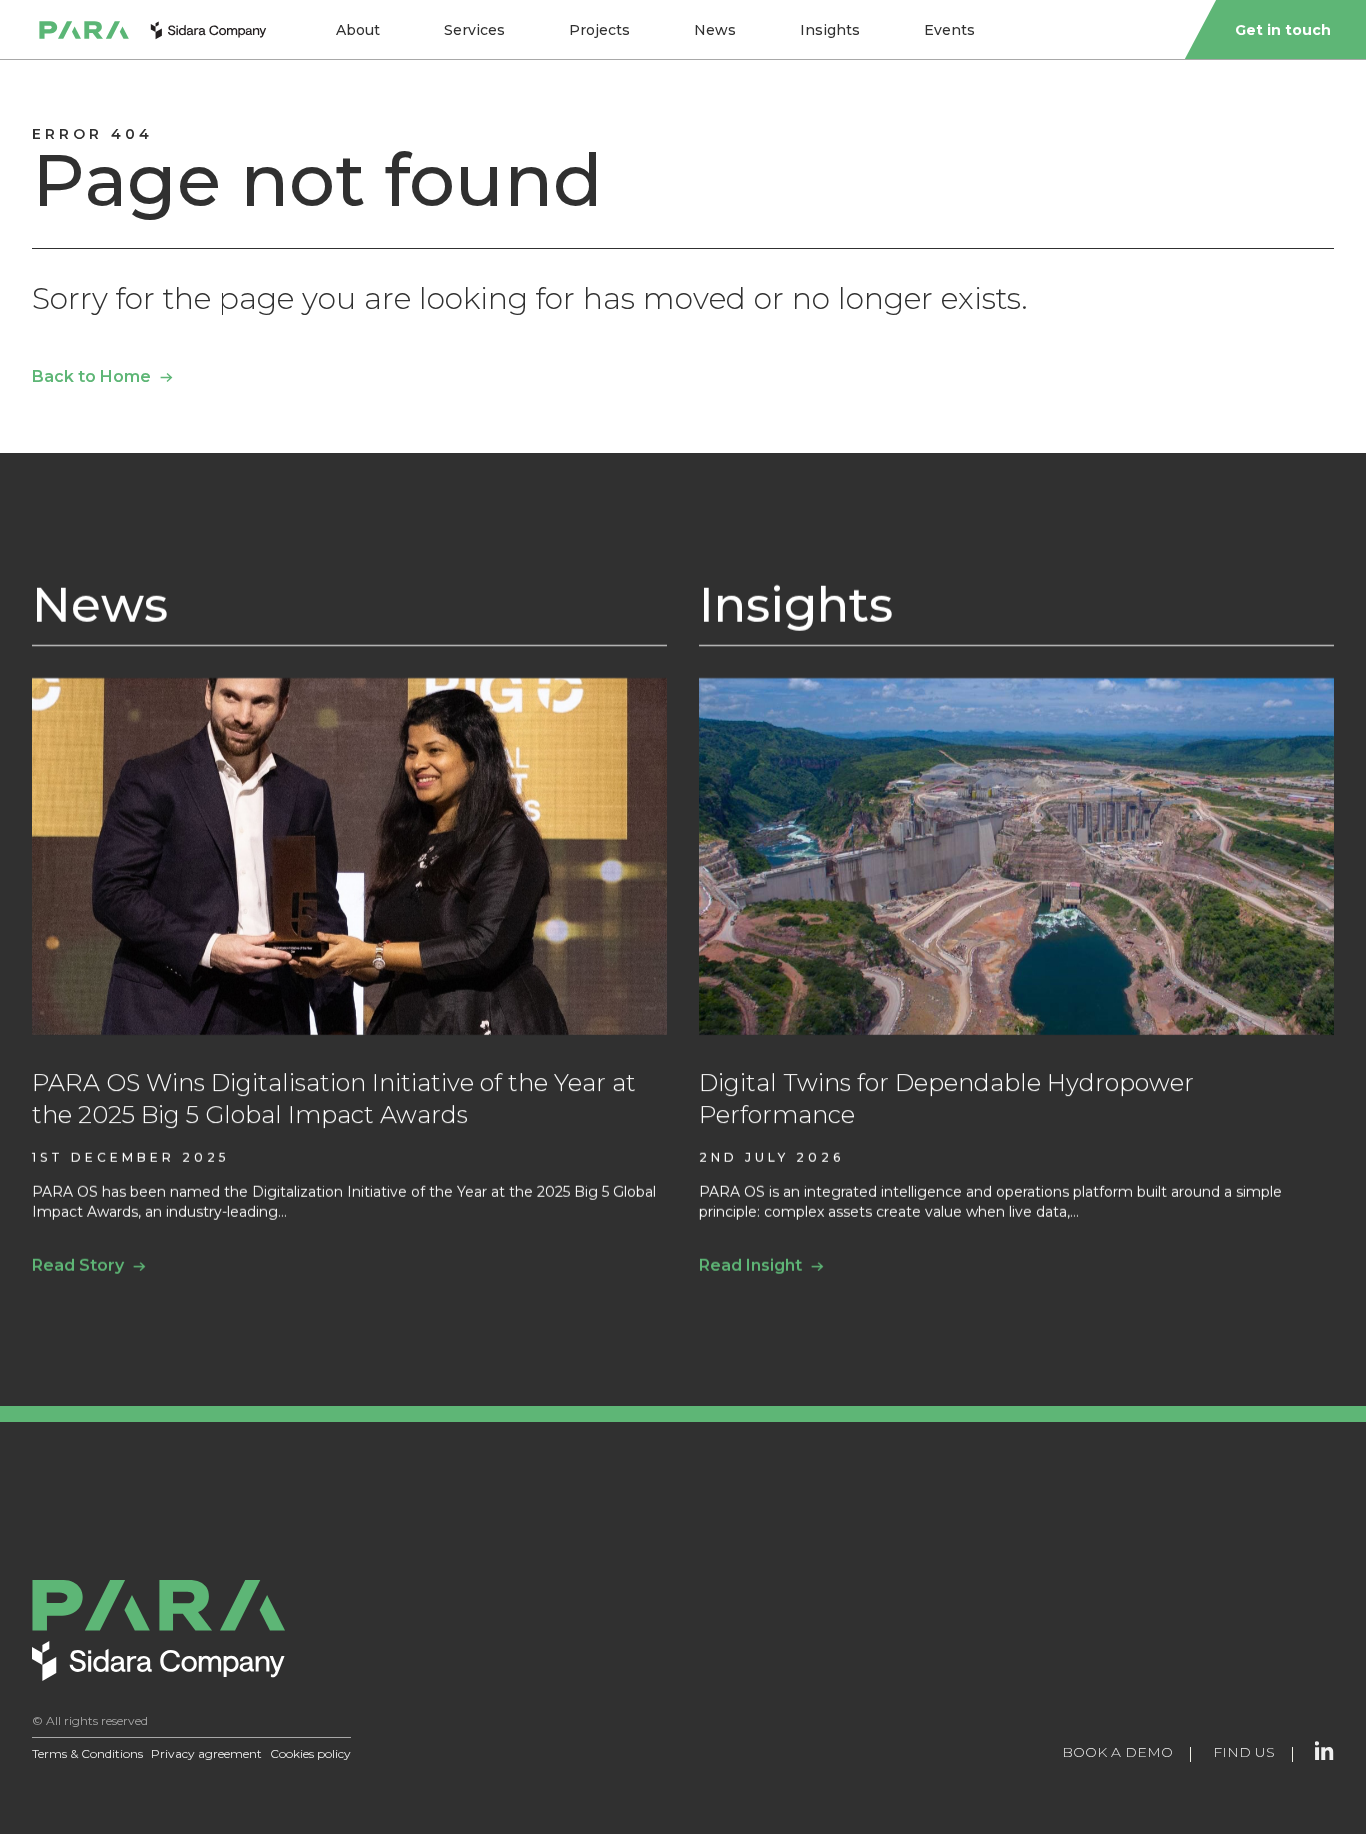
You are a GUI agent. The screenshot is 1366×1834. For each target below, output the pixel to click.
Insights (830, 30)
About (358, 30)
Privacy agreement (206, 1753)
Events (949, 30)
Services (474, 30)
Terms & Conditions (87, 1753)
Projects (599, 30)
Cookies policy (310, 1753)
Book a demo (1117, 1752)
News (715, 30)
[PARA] (152, 30)
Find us (1244, 1752)
